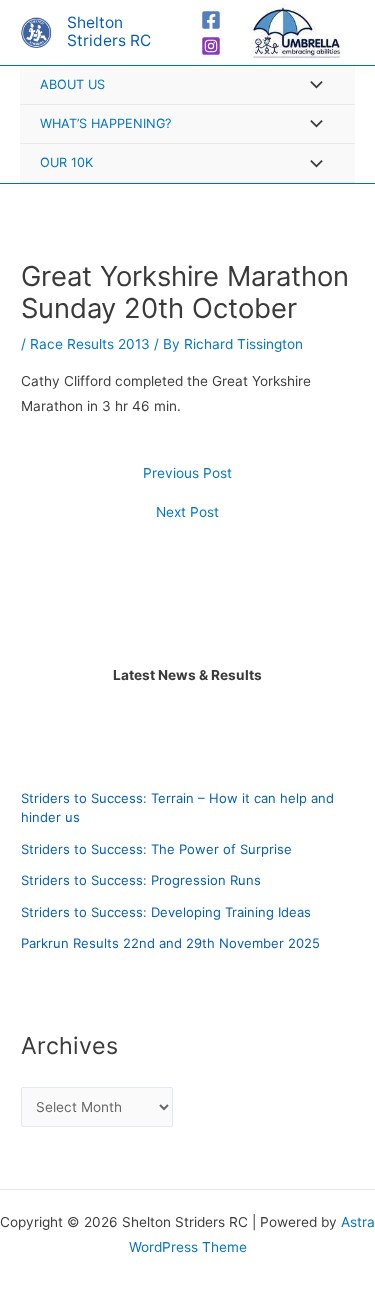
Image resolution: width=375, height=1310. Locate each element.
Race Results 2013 (90, 344)
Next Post (187, 513)
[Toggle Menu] (311, 86)
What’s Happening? (105, 123)
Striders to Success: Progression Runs (141, 880)
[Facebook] (211, 20)
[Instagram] (211, 46)
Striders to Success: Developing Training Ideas (166, 912)
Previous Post (187, 474)
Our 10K (66, 162)
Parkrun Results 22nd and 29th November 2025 (170, 943)
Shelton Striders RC (109, 32)
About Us (72, 84)
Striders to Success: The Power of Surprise (156, 849)
